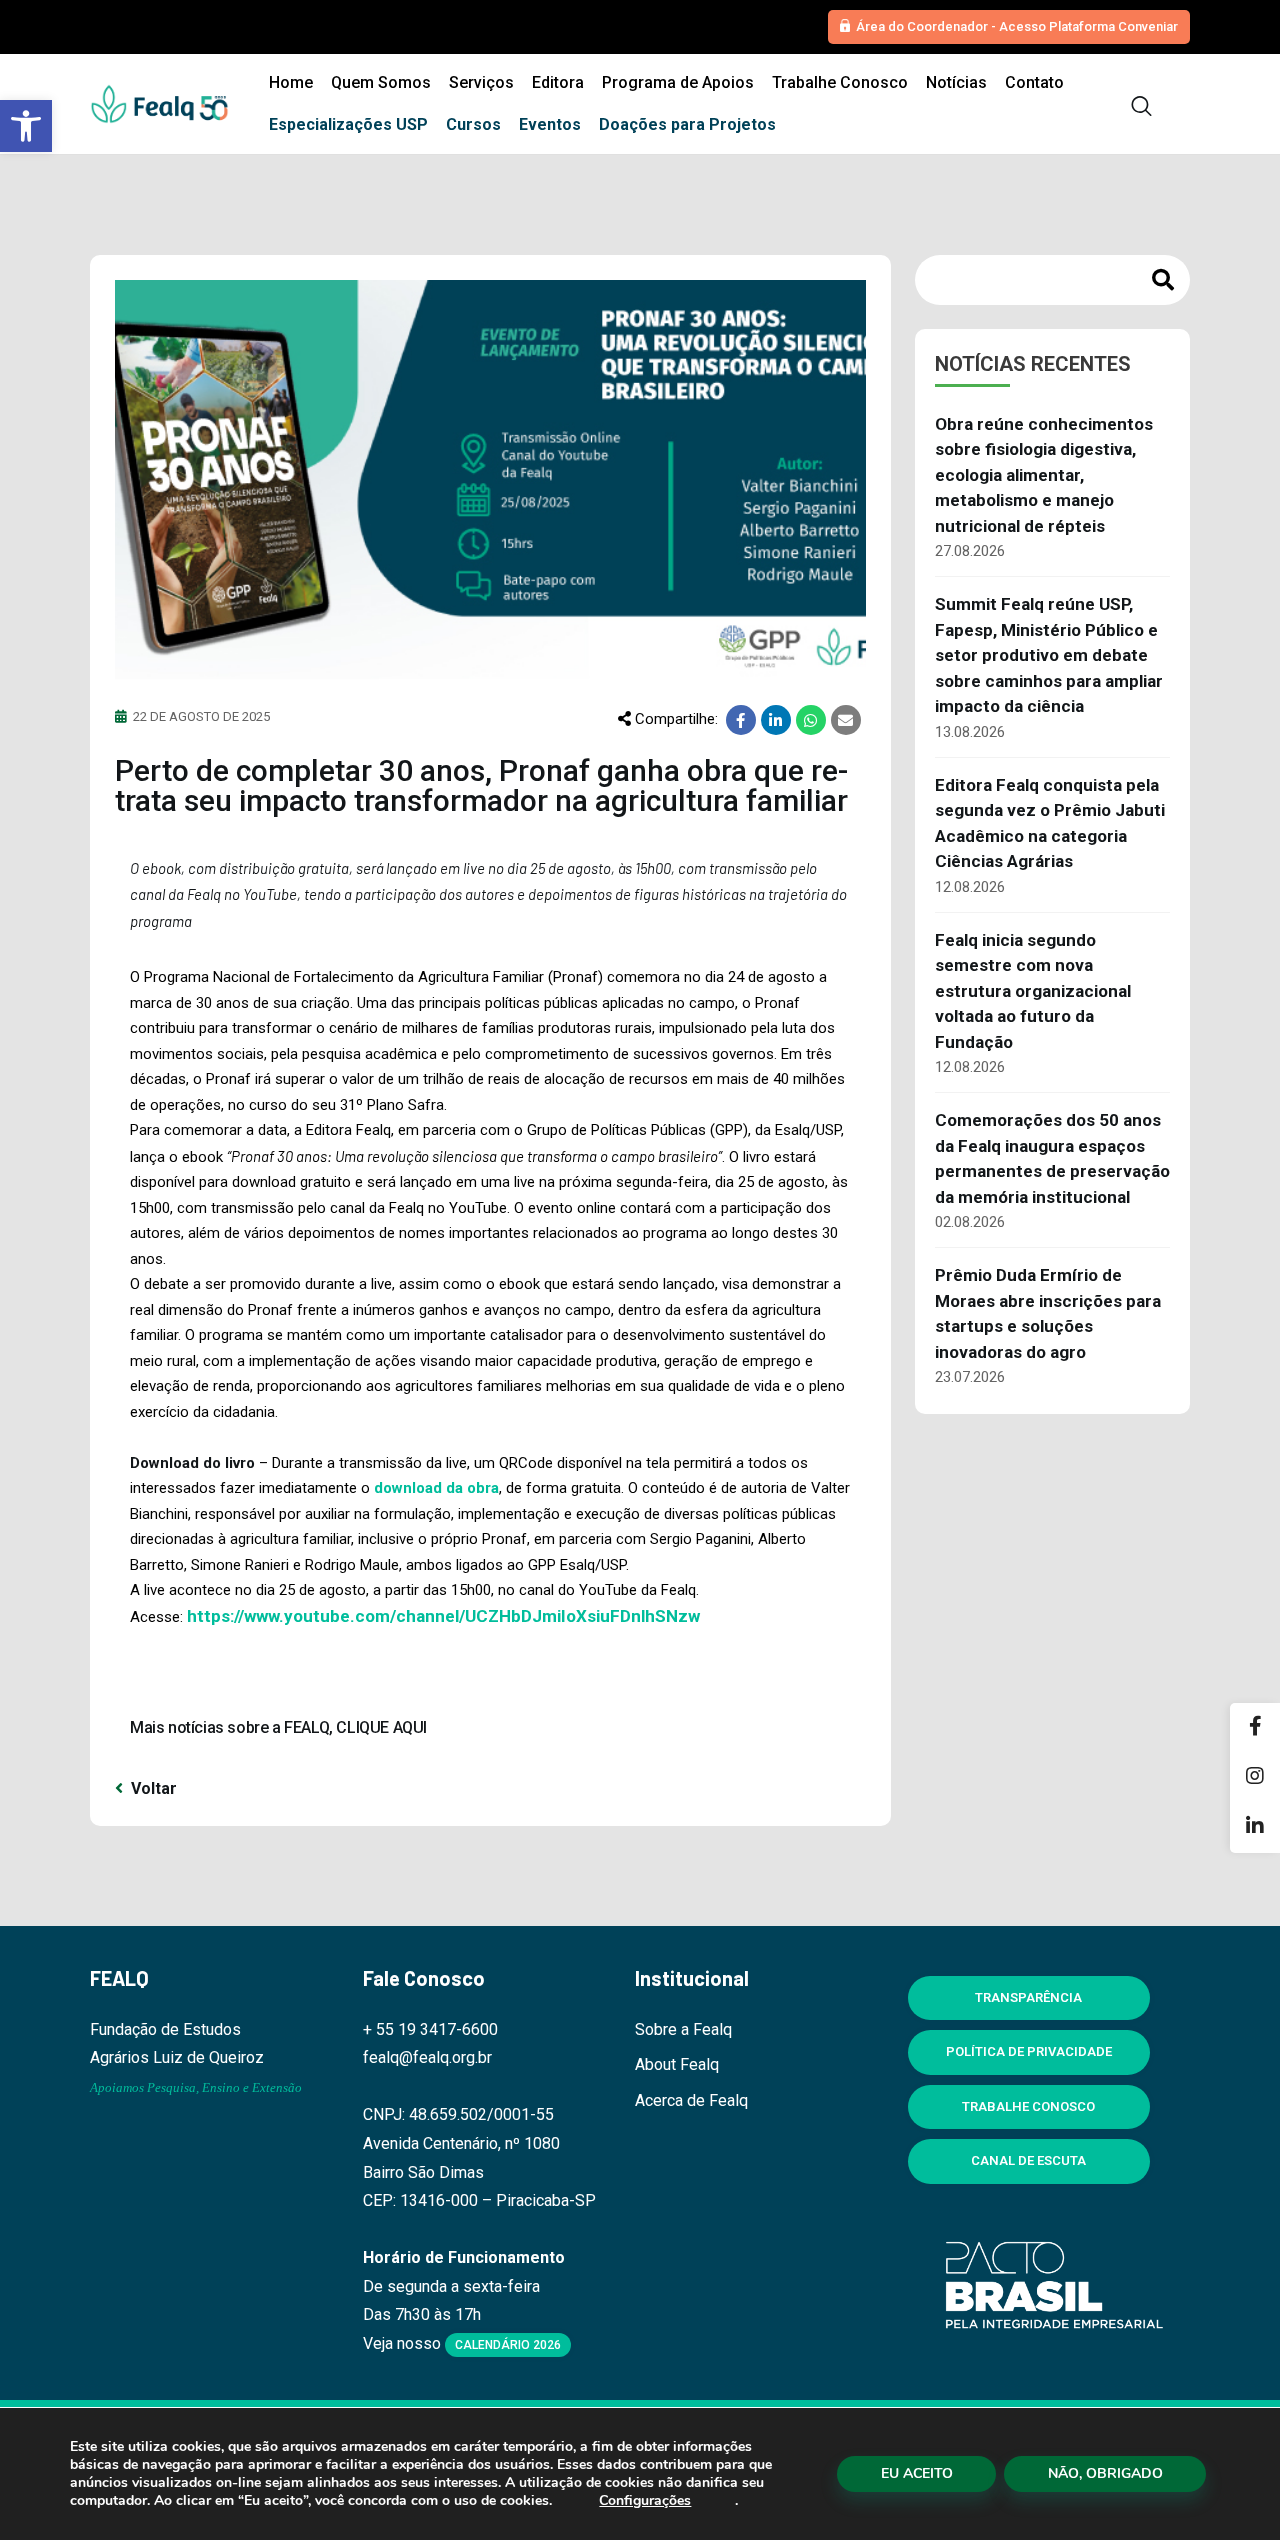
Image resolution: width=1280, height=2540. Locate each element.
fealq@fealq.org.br (427, 2057)
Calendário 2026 (508, 2345)
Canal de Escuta (1028, 2160)
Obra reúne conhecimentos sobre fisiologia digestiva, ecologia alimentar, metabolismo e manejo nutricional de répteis (1044, 475)
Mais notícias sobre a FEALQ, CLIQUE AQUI (278, 1727)
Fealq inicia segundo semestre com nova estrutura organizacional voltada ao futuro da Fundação (1033, 991)
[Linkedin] (1255, 1828)
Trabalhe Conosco (1028, 2106)
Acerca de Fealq (691, 2100)
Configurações (645, 2501)
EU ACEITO (917, 2473)
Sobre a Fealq (683, 2029)
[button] (26, 126)
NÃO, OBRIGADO (1105, 2473)
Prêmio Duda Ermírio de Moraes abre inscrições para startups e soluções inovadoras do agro (1048, 1313)
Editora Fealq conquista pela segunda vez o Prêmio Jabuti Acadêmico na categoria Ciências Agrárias (1050, 823)
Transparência (1028, 1997)
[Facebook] (1255, 1728)
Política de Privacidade (1029, 2051)
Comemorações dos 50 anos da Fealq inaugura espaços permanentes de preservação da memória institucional (1052, 1158)
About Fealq (677, 2064)
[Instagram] (1255, 1778)
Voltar (152, 1788)
